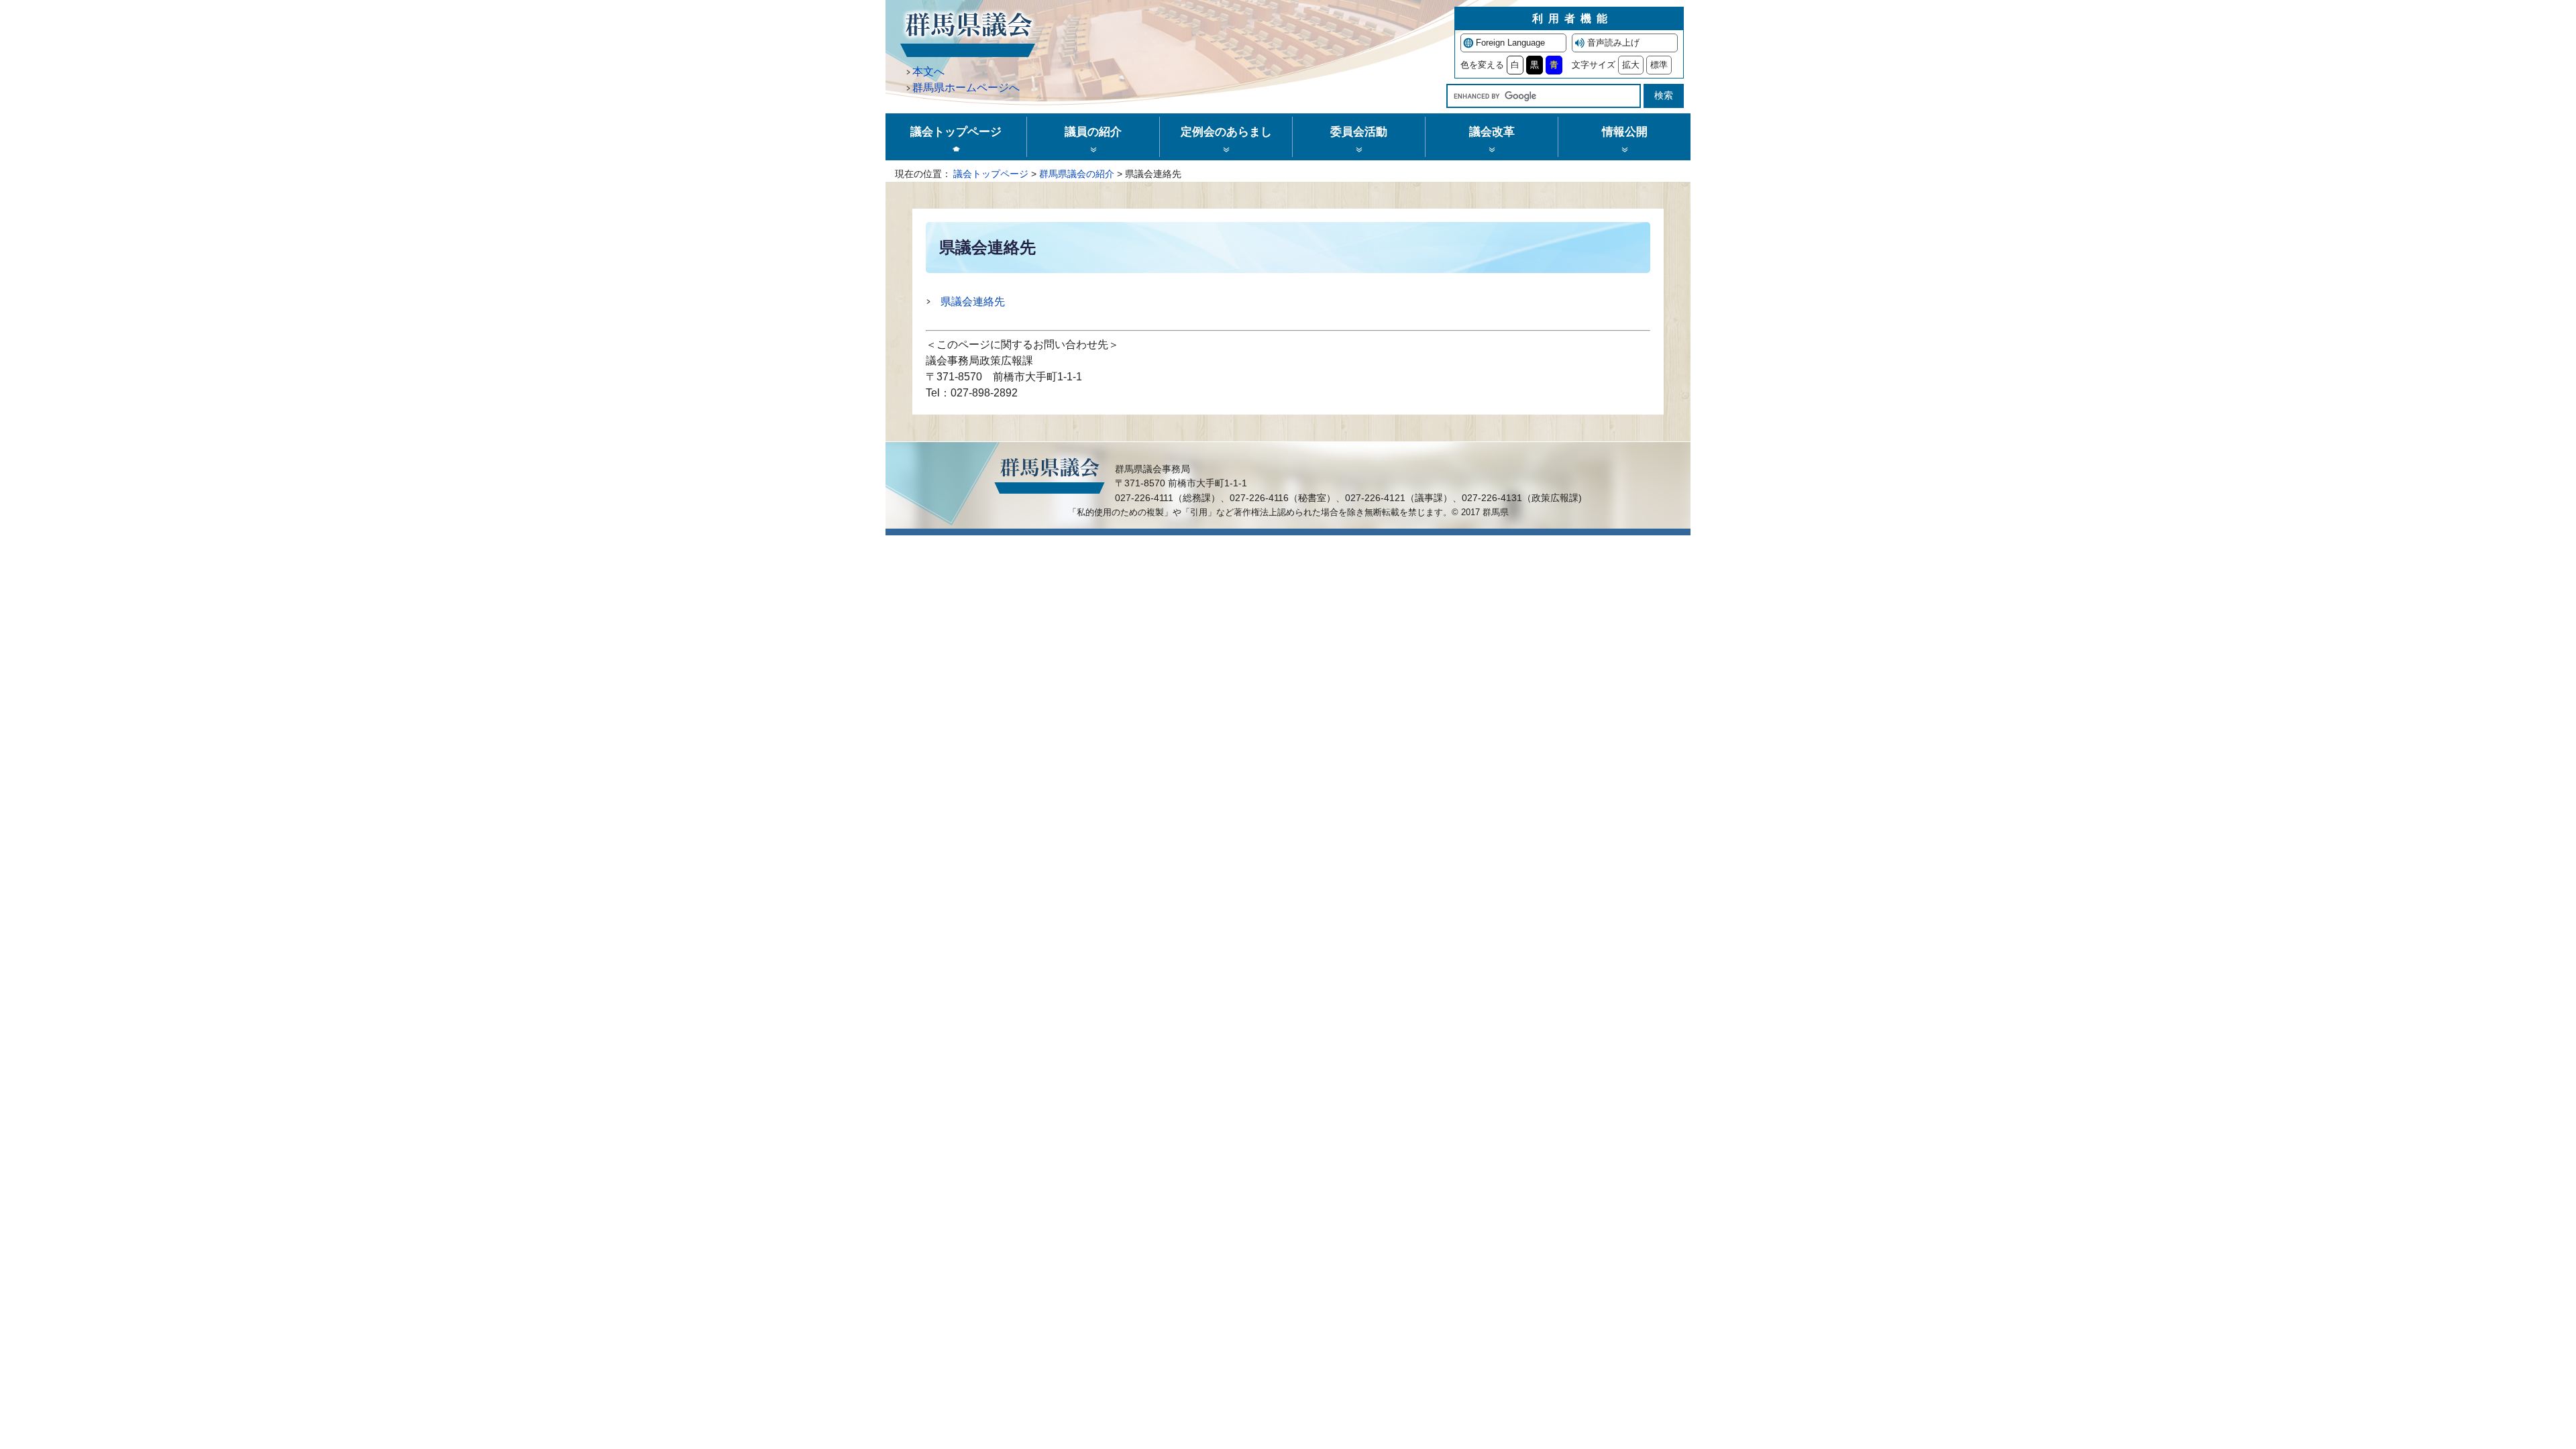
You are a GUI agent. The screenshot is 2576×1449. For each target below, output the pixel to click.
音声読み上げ (1613, 43)
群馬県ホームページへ (966, 88)
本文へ (928, 71)
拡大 (1631, 65)
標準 (1659, 65)
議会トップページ (991, 174)
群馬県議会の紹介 (1077, 174)
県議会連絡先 (973, 302)
